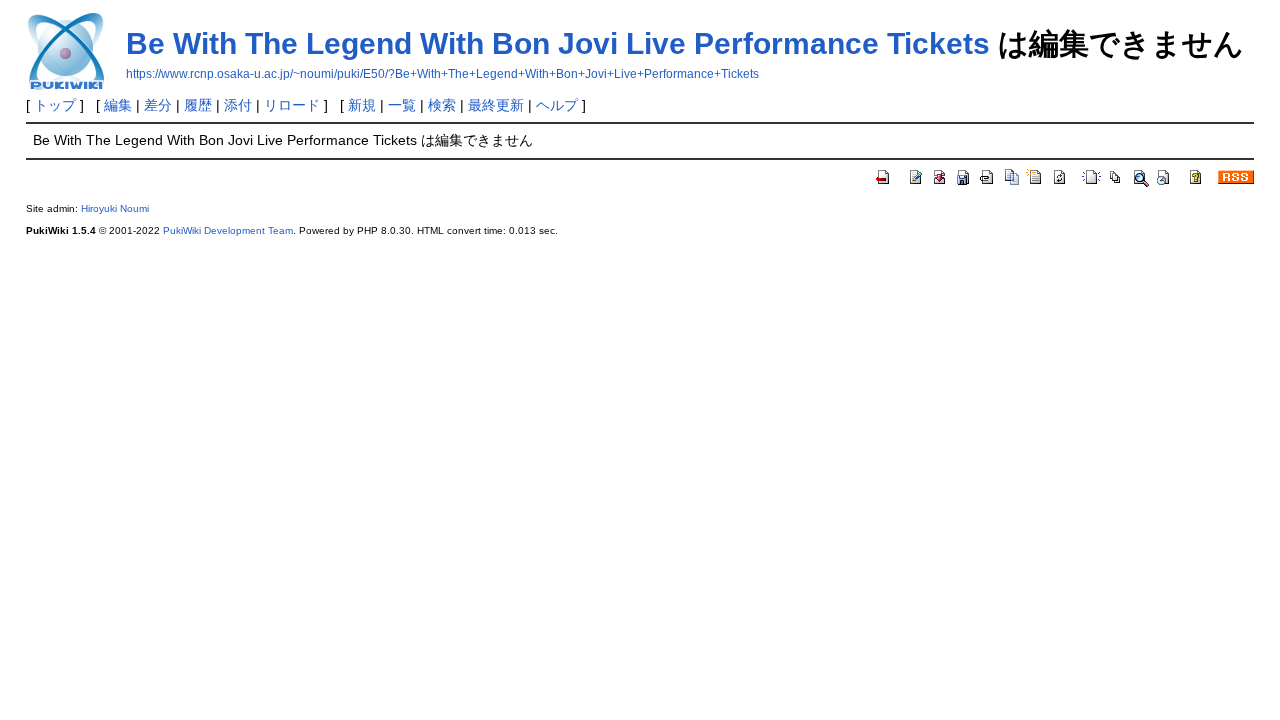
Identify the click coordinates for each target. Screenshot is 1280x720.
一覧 (402, 105)
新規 (362, 105)
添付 (238, 105)
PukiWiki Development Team (228, 230)
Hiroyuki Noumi (115, 208)
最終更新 (496, 105)
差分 (158, 105)
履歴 (198, 105)
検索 (442, 105)
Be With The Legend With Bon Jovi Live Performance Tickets (558, 43)
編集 (118, 105)
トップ (55, 105)
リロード (292, 105)
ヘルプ (557, 105)
